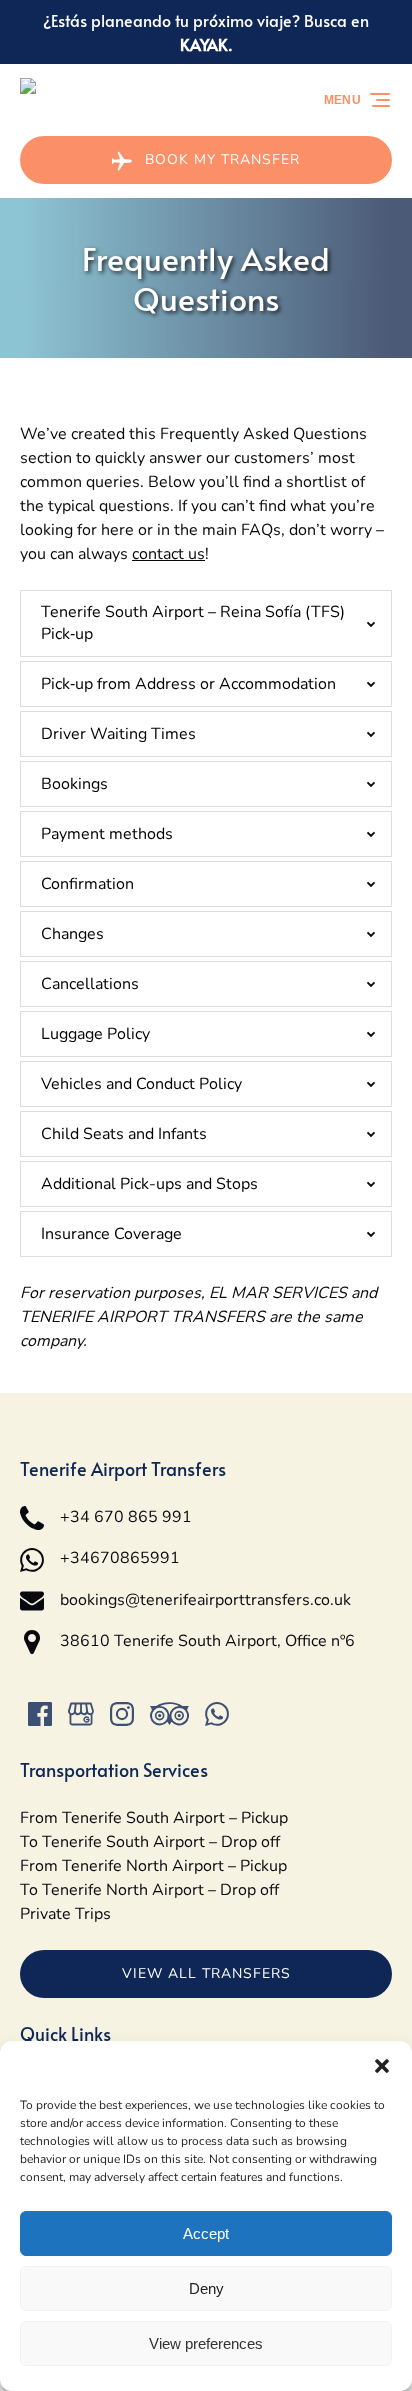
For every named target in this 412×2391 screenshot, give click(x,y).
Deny (206, 2288)
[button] (382, 2066)
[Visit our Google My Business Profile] (81, 1714)
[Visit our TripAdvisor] (169, 1714)
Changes (72, 934)
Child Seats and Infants (124, 1134)
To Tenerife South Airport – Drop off (150, 1842)
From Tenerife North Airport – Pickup (153, 1866)
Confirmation (87, 884)
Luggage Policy (95, 1034)
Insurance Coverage (111, 1234)
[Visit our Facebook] (40, 1714)
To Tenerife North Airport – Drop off (149, 1890)
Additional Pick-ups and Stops (149, 1184)
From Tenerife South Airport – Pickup (154, 1818)
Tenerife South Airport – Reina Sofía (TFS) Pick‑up (193, 623)
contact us (168, 554)
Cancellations (90, 984)
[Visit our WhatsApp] (217, 1714)
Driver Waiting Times (118, 734)
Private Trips (65, 1914)
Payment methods (107, 834)
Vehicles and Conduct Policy (141, 1084)
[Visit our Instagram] (122, 1714)
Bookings (74, 784)
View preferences (206, 2343)
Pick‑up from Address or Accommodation (188, 684)
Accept (206, 2233)
